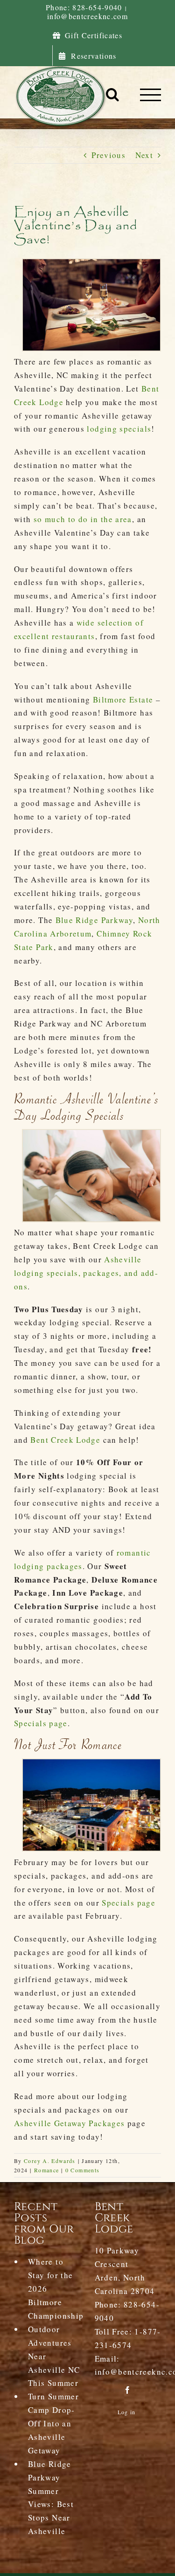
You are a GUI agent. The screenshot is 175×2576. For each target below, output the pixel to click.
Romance (47, 2170)
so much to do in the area (83, 519)
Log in (127, 2412)
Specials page (41, 1723)
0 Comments (83, 2170)
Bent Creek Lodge (65, 1440)
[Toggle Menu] (151, 95)
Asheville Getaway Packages (69, 2123)
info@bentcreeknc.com (87, 16)
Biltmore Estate (123, 699)
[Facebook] (128, 2390)
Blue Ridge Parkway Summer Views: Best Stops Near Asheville (51, 2497)
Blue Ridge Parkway (94, 920)
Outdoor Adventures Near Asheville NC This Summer (54, 2356)
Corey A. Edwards (50, 2161)
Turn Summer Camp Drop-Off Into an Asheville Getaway (53, 2423)
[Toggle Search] (113, 94)
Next (144, 155)
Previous (108, 155)
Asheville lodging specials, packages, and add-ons (86, 1273)
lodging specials (119, 429)
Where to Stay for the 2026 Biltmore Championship (54, 2289)
